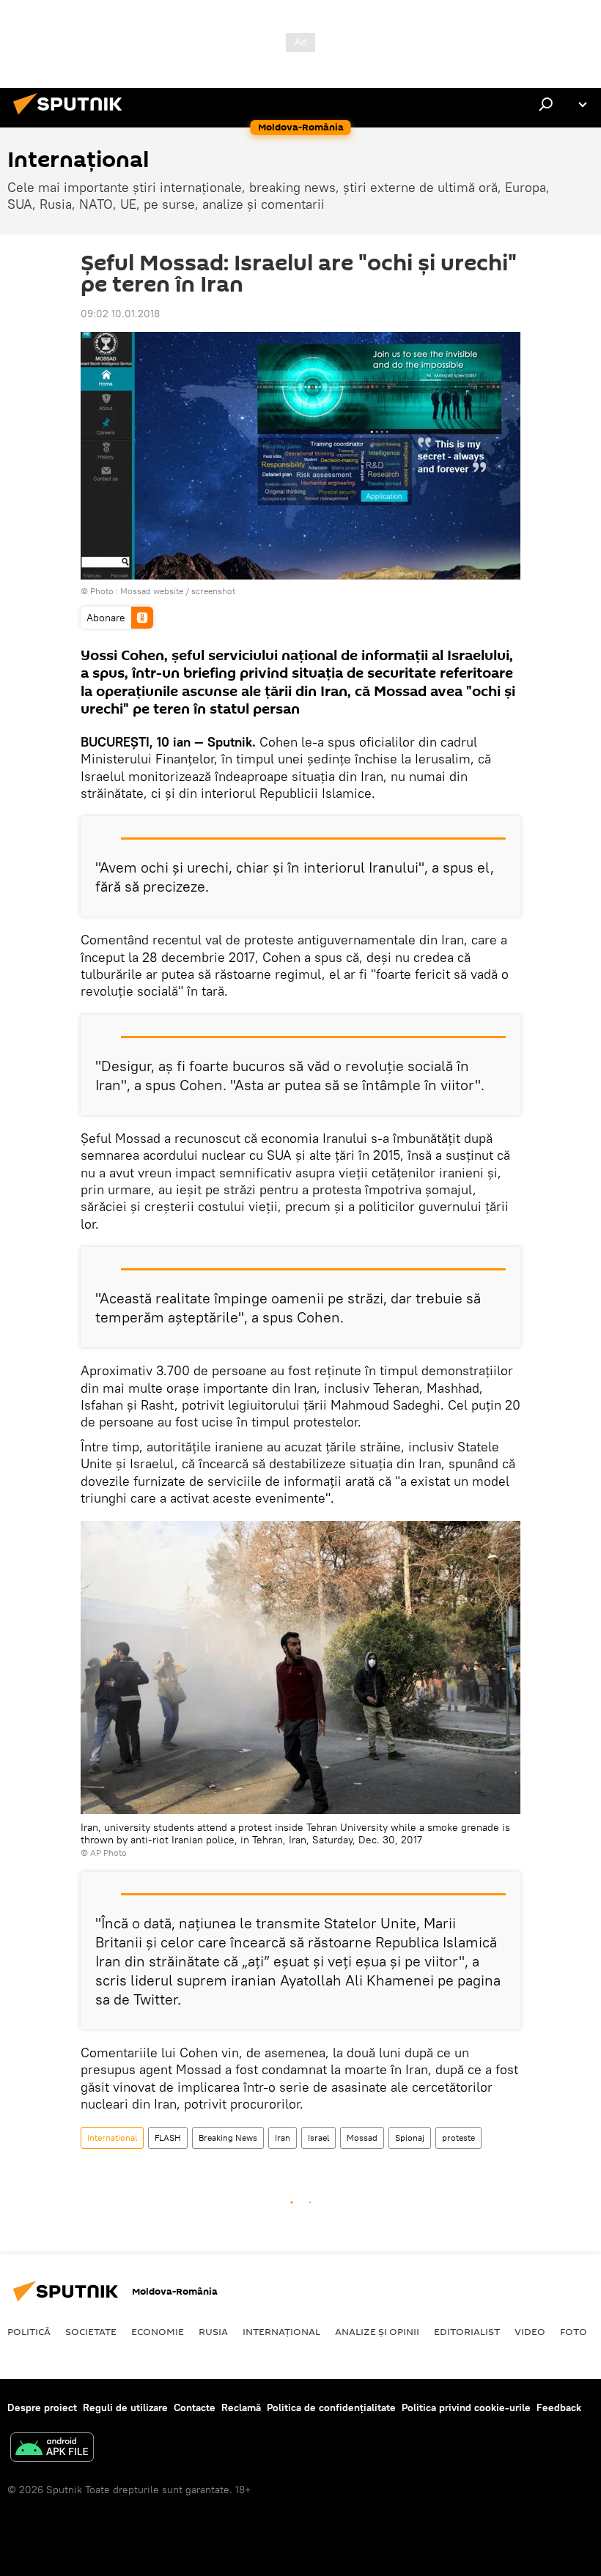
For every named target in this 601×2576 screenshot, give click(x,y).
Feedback (559, 2407)
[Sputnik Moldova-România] (72, 116)
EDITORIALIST (467, 2331)
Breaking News (228, 2138)
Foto (574, 2331)
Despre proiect (42, 2407)
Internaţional (112, 2138)
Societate (91, 2331)
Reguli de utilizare (125, 2407)
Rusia (213, 2331)
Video (530, 2331)
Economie (158, 2331)
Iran (283, 2138)
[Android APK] (52, 2449)
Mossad (362, 2138)
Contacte (195, 2407)
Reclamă (241, 2407)
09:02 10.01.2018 (120, 314)
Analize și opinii (377, 2331)
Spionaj (410, 2138)
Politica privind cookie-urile (466, 2407)
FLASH (168, 2138)
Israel (318, 2138)
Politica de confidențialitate (331, 2407)
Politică (29, 2331)
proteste (458, 2138)
